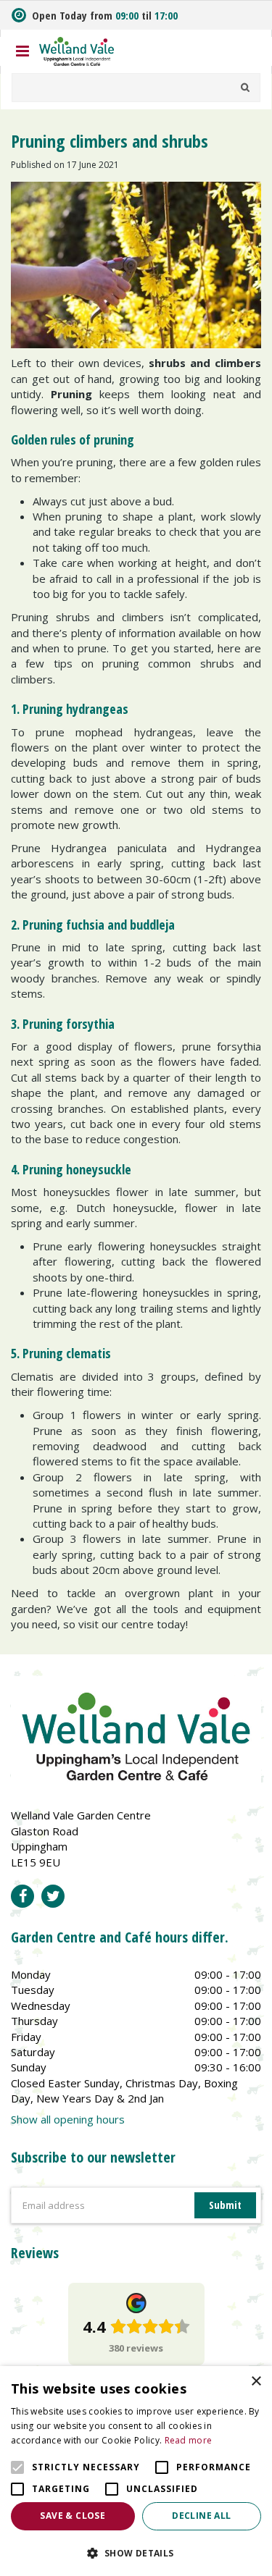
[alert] (136, 2471)
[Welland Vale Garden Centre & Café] (77, 50)
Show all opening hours (68, 2119)
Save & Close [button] (73, 2516)
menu (22, 51)
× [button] (256, 2382)
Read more (189, 2440)
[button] (136, 2552)
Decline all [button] (201, 2516)
